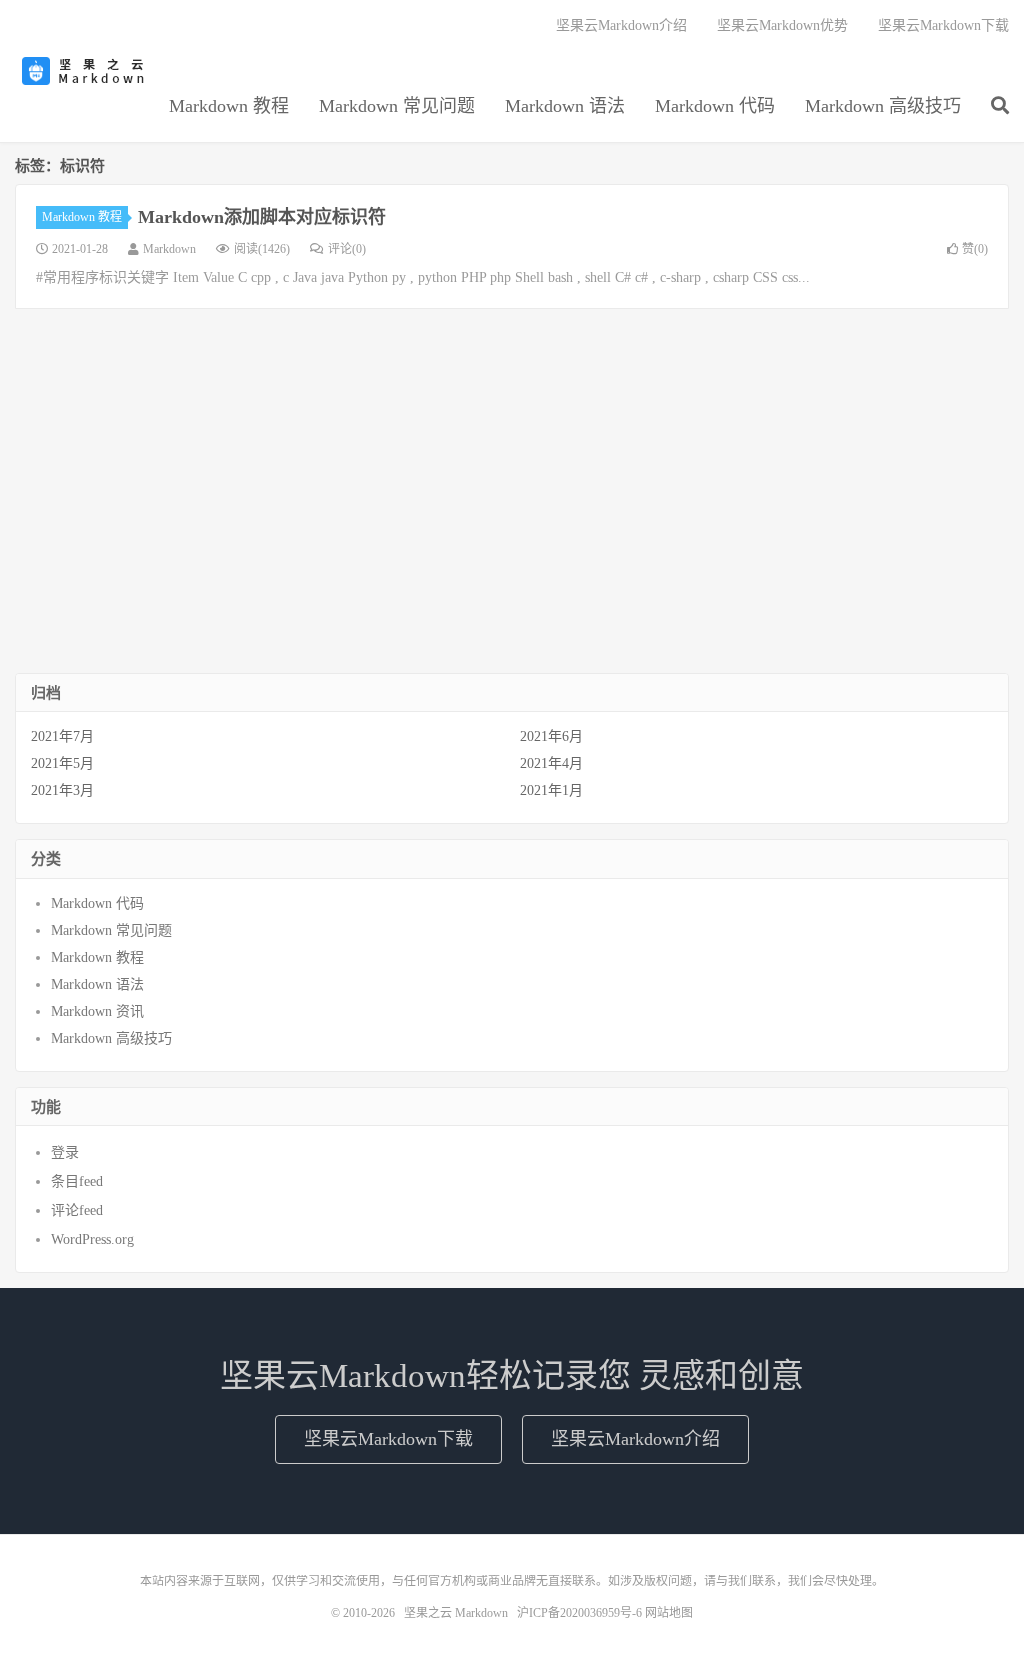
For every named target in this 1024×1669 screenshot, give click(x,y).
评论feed (77, 1210)
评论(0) (347, 249)
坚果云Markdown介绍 (621, 25)
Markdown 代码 (715, 106)
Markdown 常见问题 (397, 106)
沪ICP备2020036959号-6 (579, 1613)
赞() (975, 249)
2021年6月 (551, 736)
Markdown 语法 (565, 106)
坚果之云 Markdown (85, 71)
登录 (65, 1152)
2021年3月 (62, 790)
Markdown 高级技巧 (883, 106)
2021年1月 (551, 790)
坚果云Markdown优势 (782, 25)
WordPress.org (92, 1239)
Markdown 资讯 (97, 1011)
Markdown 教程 (229, 106)
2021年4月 (551, 763)
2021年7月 (62, 736)
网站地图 (669, 1613)
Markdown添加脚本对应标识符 (262, 217)
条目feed (77, 1181)
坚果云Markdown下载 (943, 25)
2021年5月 (62, 763)
